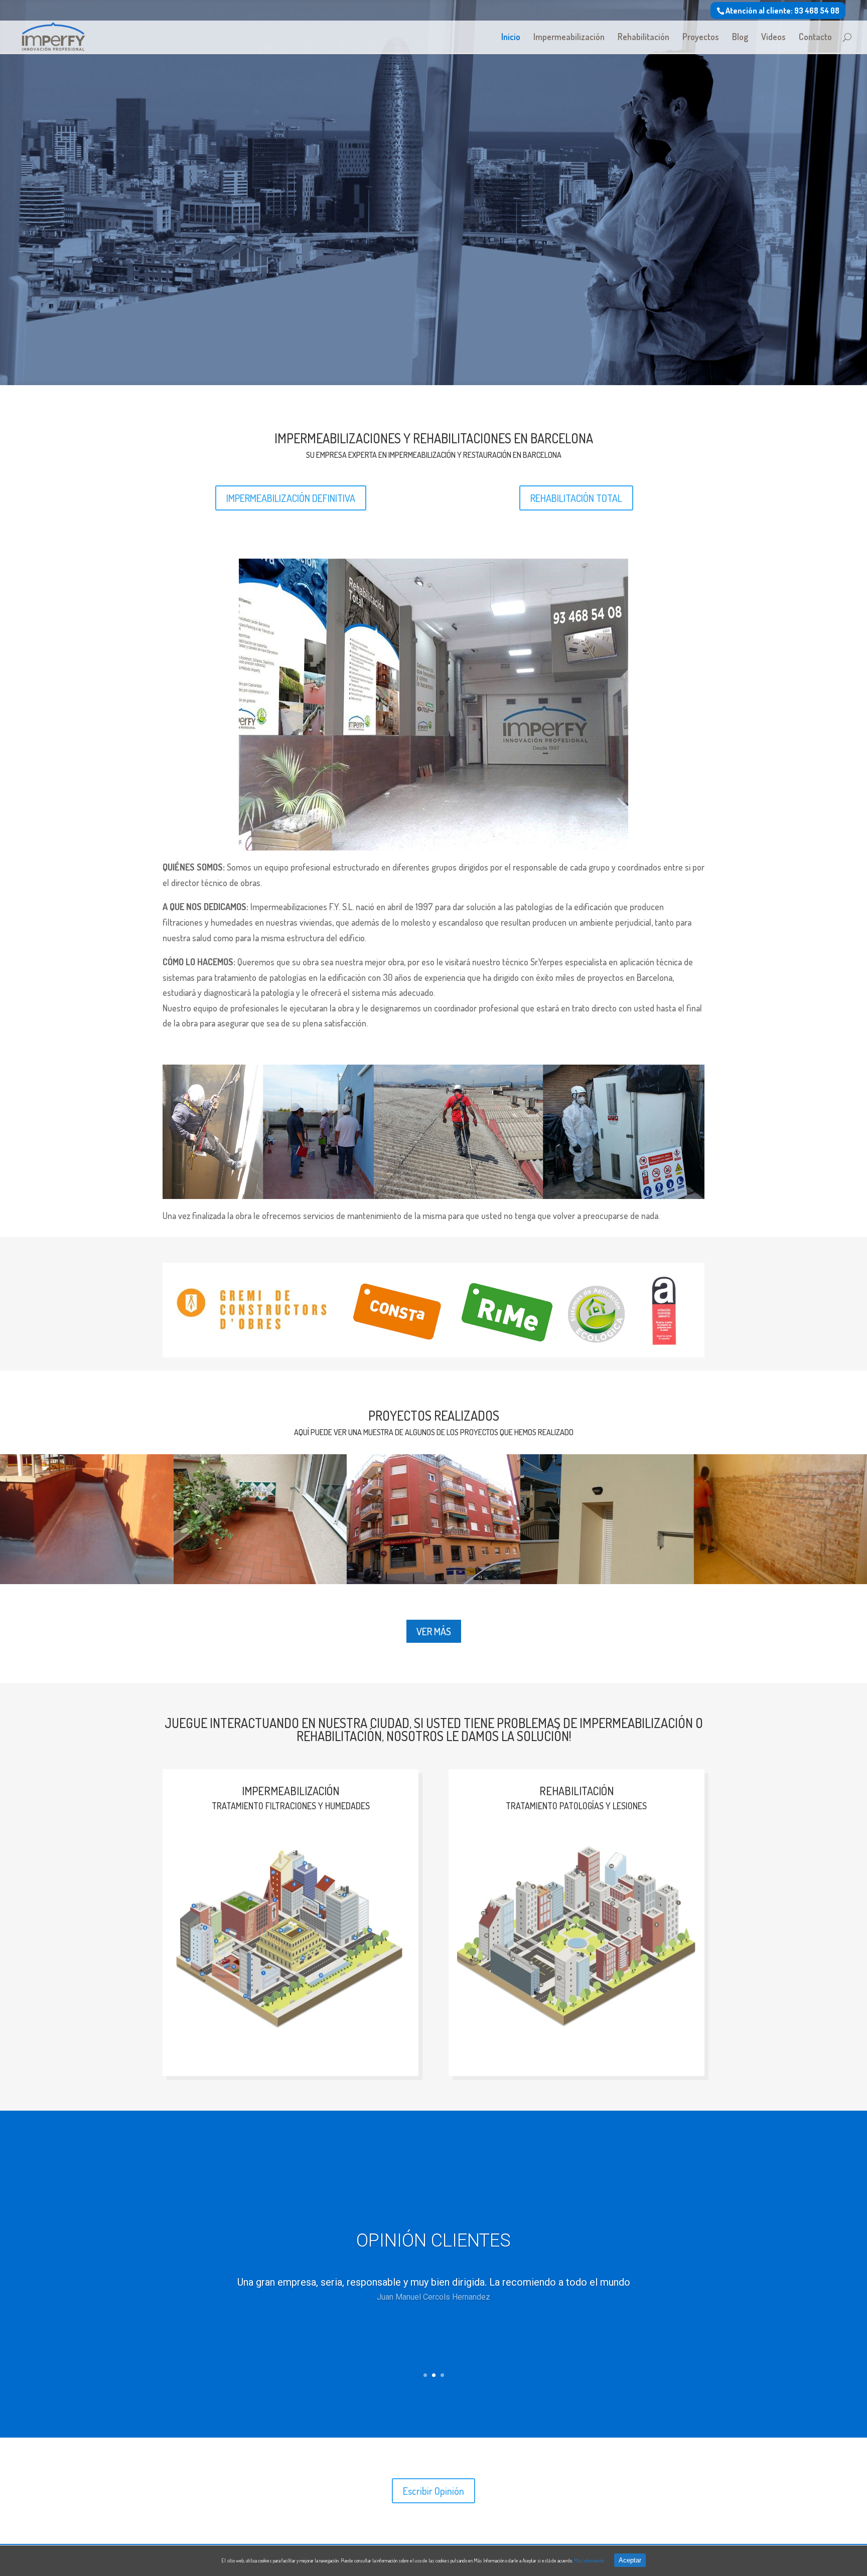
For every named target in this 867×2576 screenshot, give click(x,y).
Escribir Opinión (434, 2491)
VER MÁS (434, 1631)
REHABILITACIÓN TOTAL (576, 498)
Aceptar (630, 2560)
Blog (740, 38)
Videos (773, 38)
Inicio (511, 38)
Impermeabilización (569, 38)
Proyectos (701, 38)
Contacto (815, 38)
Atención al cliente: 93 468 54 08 (782, 11)
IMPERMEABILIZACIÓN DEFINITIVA (291, 498)
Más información (589, 2560)
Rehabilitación (643, 38)
